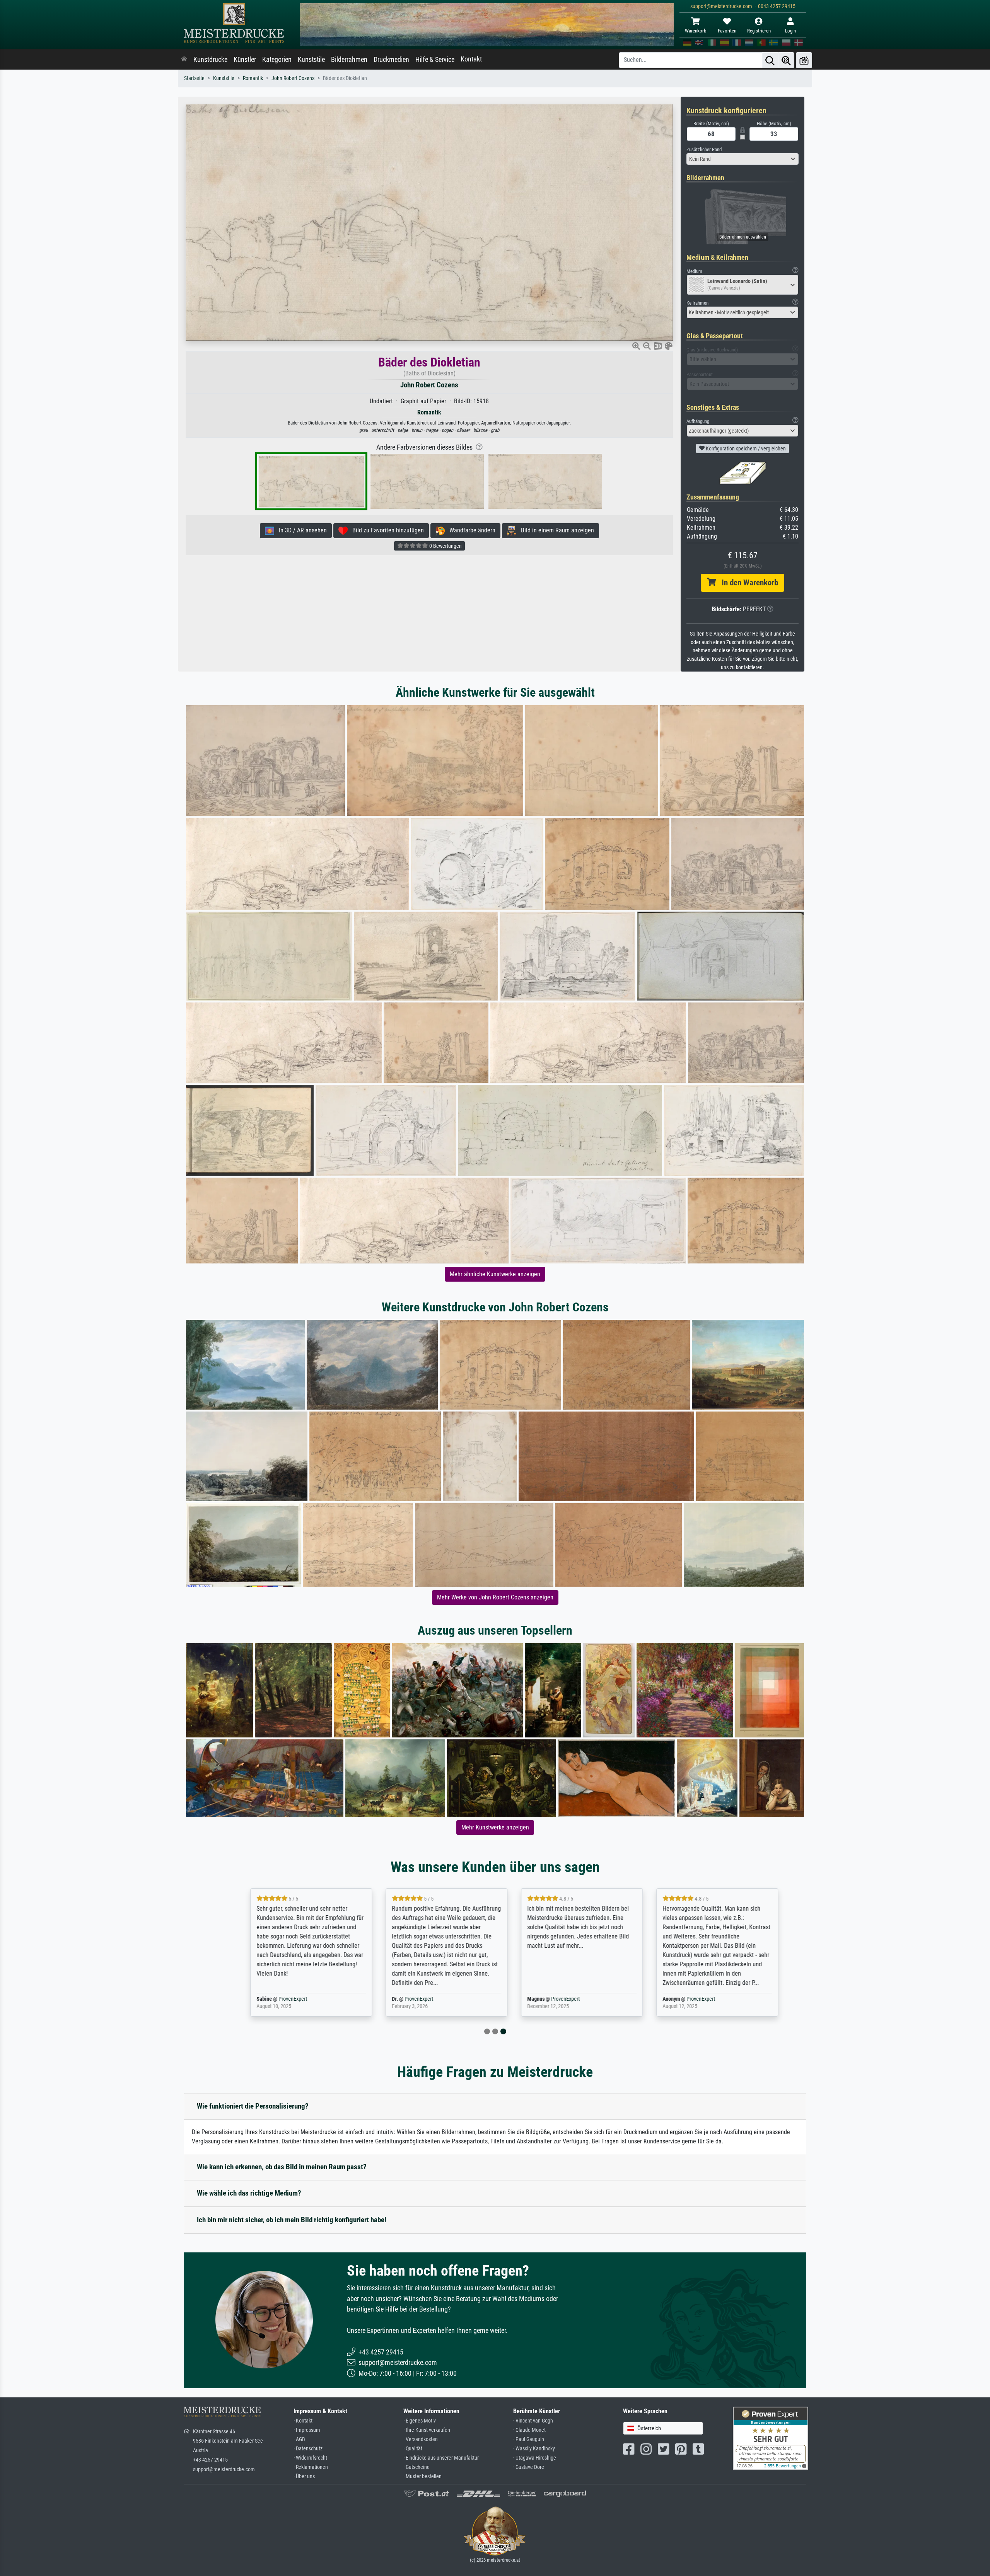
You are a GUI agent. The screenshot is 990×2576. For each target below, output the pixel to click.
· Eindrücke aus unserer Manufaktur (441, 2458)
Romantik (253, 78)
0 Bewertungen (445, 546)
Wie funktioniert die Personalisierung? (253, 2106)
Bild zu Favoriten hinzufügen (386, 530)
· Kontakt (303, 2421)
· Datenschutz (308, 2449)
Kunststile (311, 60)
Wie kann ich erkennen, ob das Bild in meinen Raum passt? (282, 2167)
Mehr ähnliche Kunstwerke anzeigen (495, 1274)
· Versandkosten (421, 2439)
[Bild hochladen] (804, 60)
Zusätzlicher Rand (704, 149)
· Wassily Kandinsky (534, 2449)
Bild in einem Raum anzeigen (555, 530)
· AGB (299, 2439)
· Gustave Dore (529, 2467)
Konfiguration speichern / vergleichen (745, 448)
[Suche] (770, 60)
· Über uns (304, 2476)
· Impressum (307, 2430)
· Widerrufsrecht (310, 2458)
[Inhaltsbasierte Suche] (786, 60)
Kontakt (471, 59)
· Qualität (413, 2449)
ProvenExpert (274, 1999)
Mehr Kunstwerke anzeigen (495, 1827)
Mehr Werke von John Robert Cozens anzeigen (495, 1597)
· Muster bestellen (422, 2476)
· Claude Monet (529, 2430)
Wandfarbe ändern (470, 530)
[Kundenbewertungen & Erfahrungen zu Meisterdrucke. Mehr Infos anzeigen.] (771, 2437)
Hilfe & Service (435, 60)
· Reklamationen (311, 2467)
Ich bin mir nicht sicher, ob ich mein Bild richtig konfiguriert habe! (292, 2220)
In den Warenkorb (747, 583)
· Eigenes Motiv (420, 2421)
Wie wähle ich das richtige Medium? (249, 2193)
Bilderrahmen (349, 60)
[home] (184, 60)
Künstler (245, 60)
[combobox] (742, 159)
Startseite (194, 78)
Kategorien (277, 60)
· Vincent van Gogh (533, 2421)
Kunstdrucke (210, 60)
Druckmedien (391, 60)
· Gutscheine (416, 2467)
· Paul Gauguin (529, 2439)
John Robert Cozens (293, 78)
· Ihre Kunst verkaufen (427, 2430)
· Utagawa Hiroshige (535, 2458)
